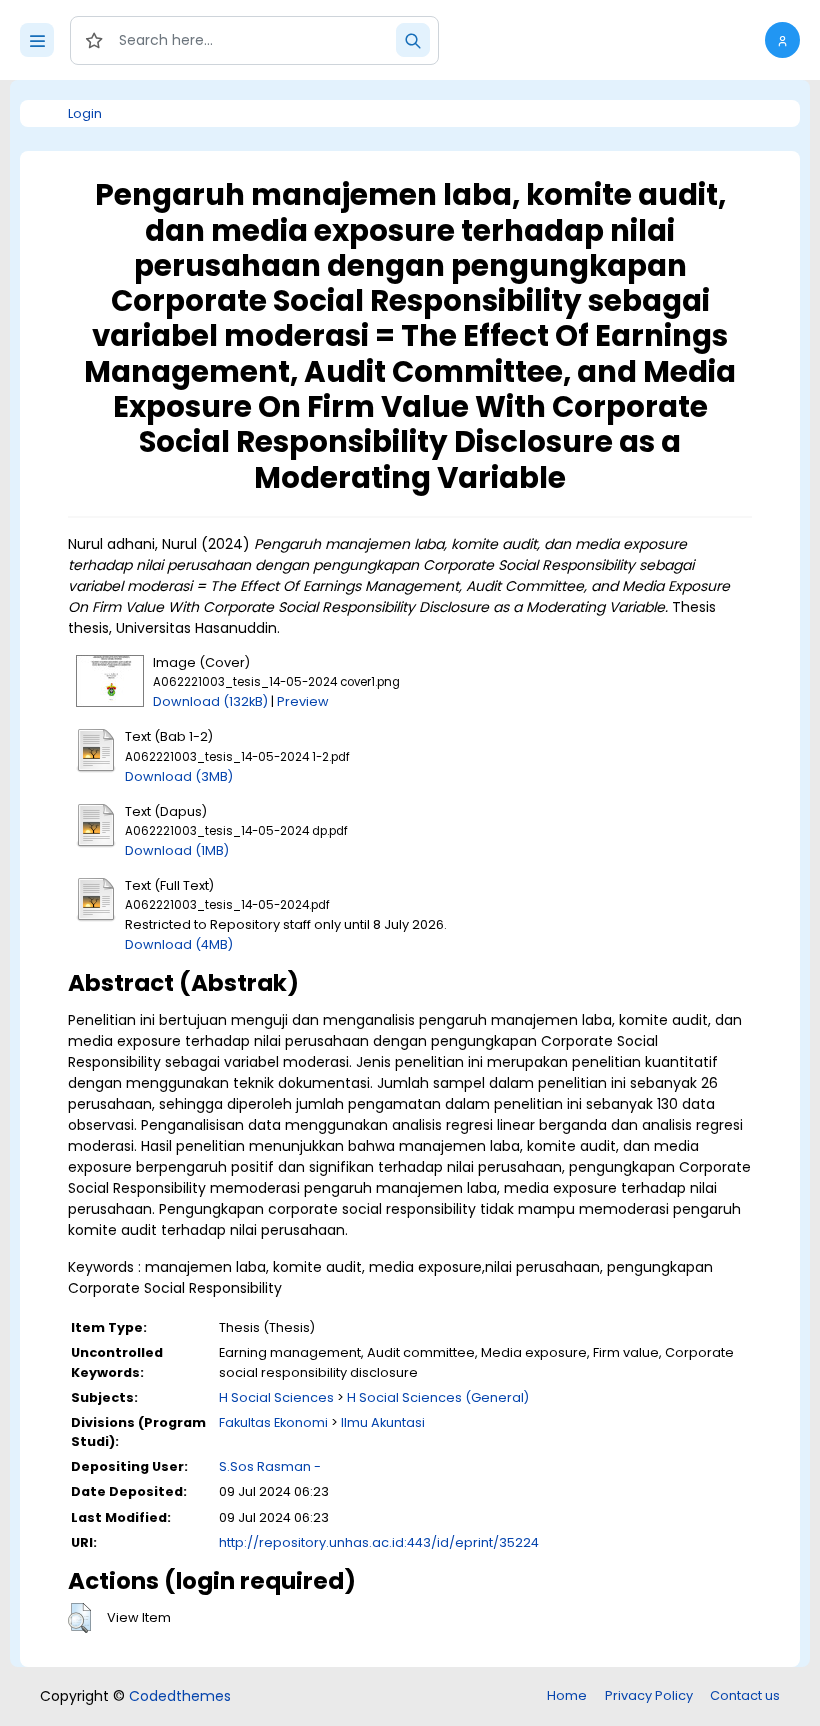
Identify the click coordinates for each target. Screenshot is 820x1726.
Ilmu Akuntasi (383, 1422)
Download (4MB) (179, 944)
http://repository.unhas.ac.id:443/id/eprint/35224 (379, 1542)
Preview (303, 701)
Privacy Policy (649, 1695)
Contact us (745, 1695)
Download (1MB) (177, 850)
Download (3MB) (179, 776)
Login (85, 113)
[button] (782, 40)
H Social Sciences (276, 1397)
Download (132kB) (210, 701)
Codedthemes (180, 1696)
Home (567, 1695)
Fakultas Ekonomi (273, 1422)
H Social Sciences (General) (438, 1397)
